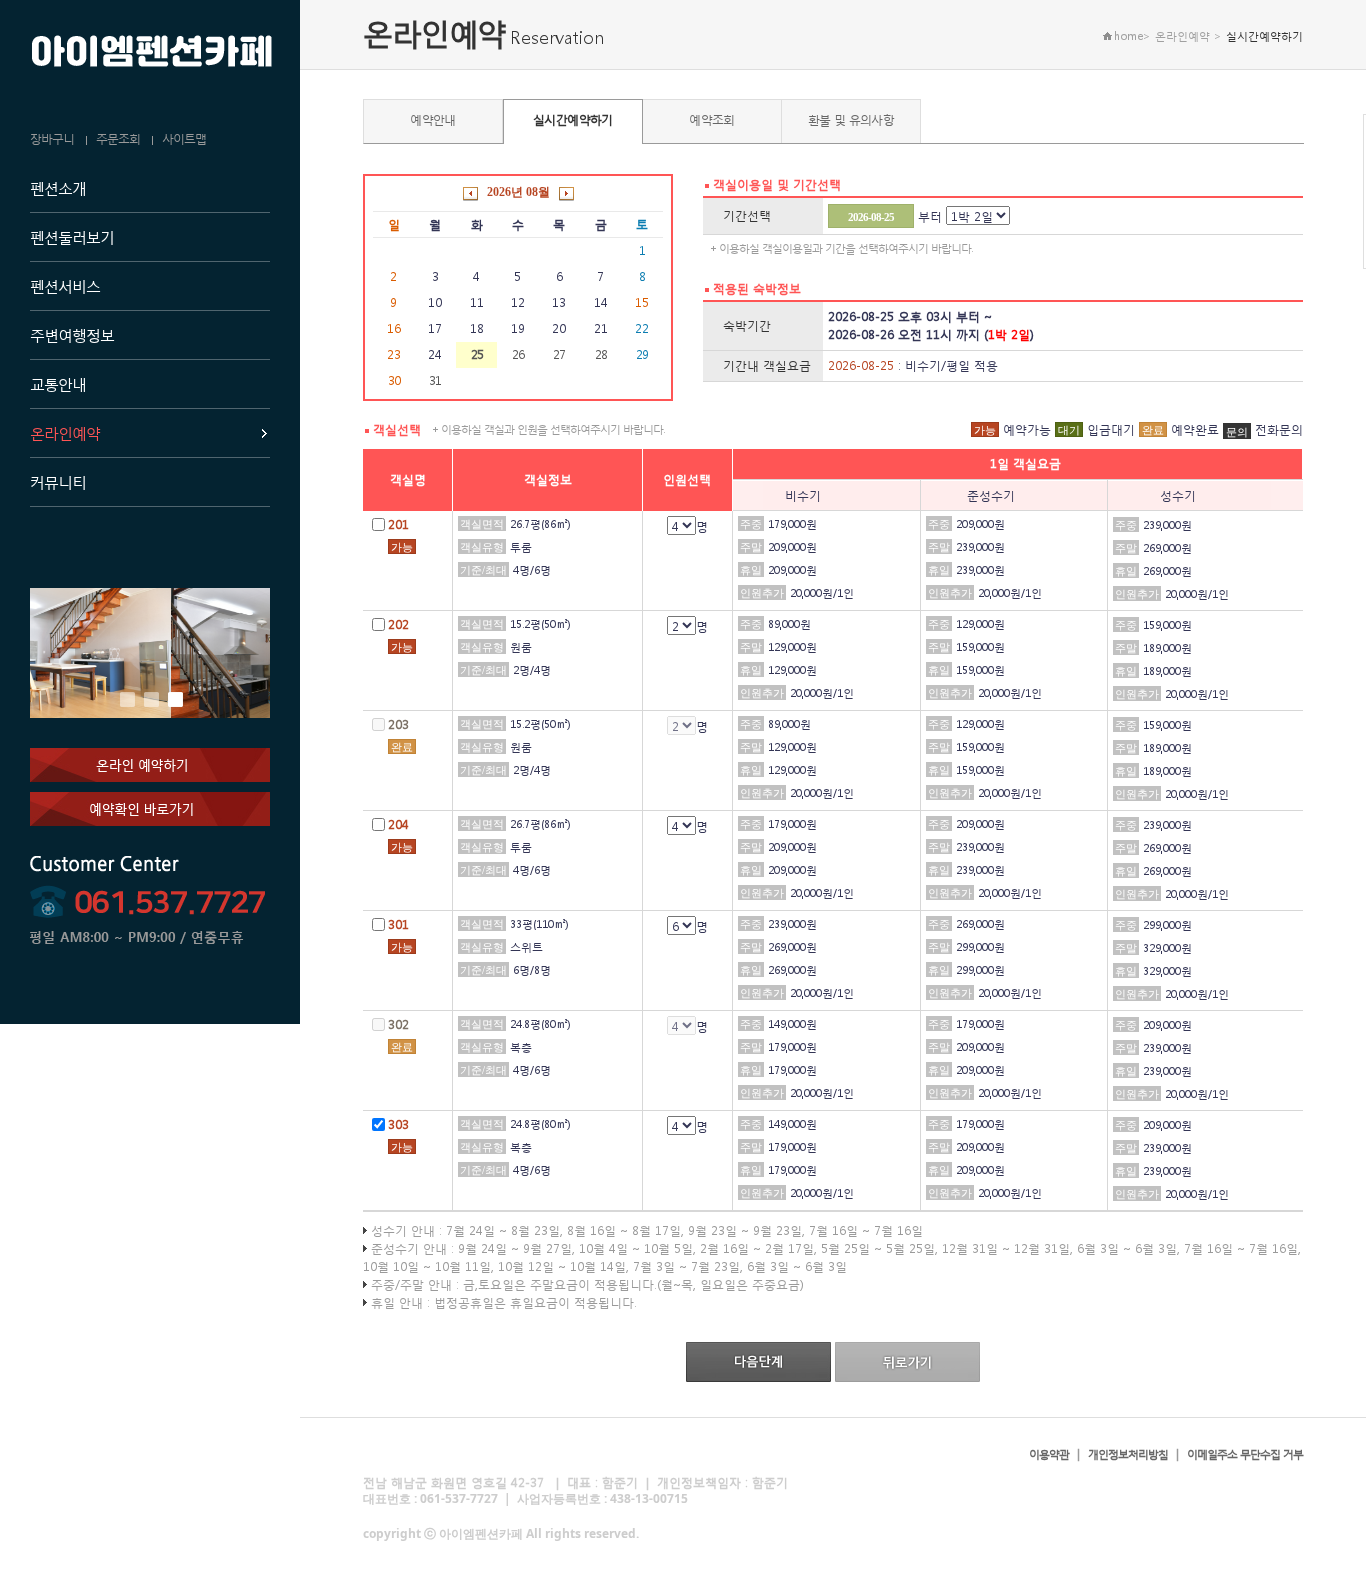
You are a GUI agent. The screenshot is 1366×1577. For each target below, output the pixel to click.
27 (559, 354)
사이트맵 (184, 139)
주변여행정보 (72, 335)
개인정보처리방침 (1128, 1454)
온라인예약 (65, 433)
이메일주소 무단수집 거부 (1245, 1454)
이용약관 (1049, 1454)
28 (601, 354)
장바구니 (52, 139)
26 (518, 354)
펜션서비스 (65, 286)
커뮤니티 (58, 482)
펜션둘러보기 (72, 237)
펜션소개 (58, 188)
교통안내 (58, 384)
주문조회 (118, 139)
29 (642, 354)
